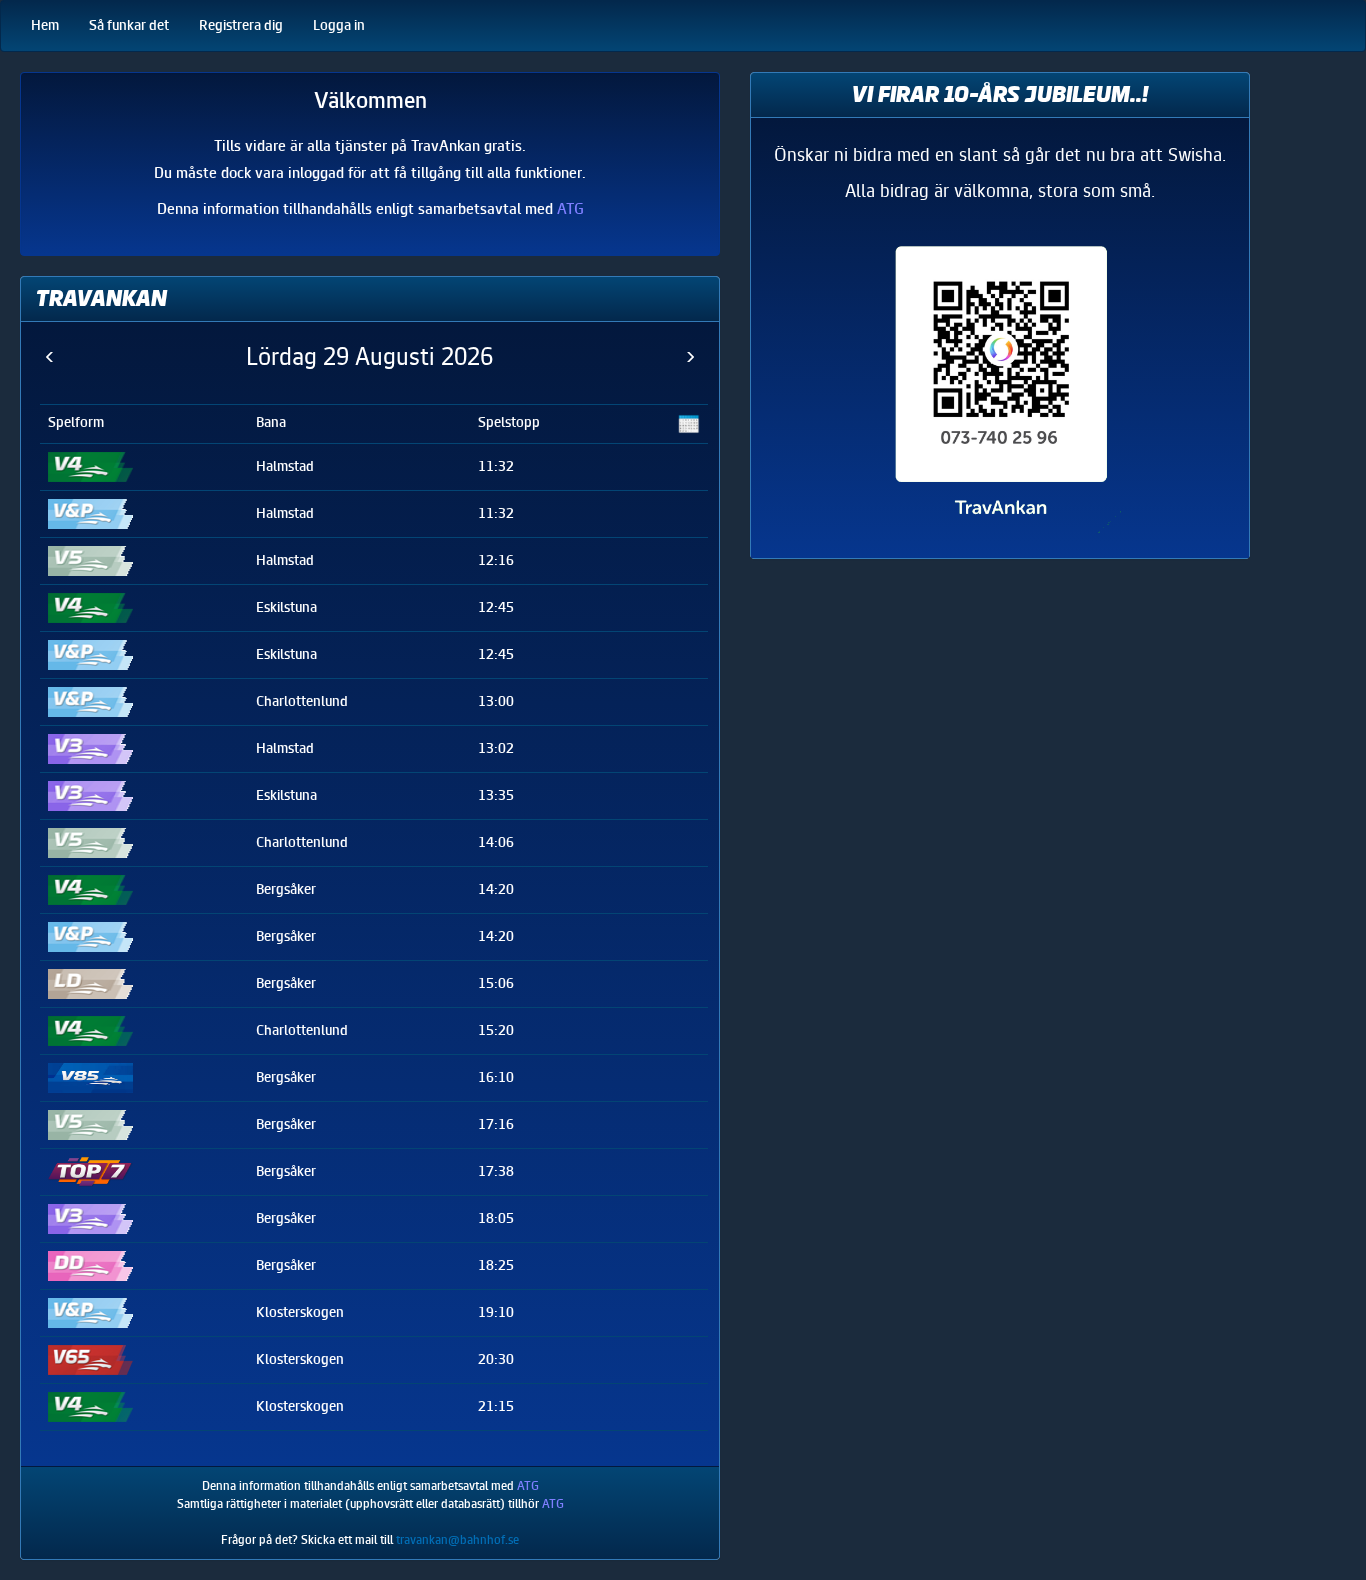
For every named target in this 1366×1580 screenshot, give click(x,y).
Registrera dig (241, 25)
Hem (45, 25)
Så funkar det (129, 25)
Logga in (339, 25)
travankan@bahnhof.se (457, 1540)
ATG (570, 209)
